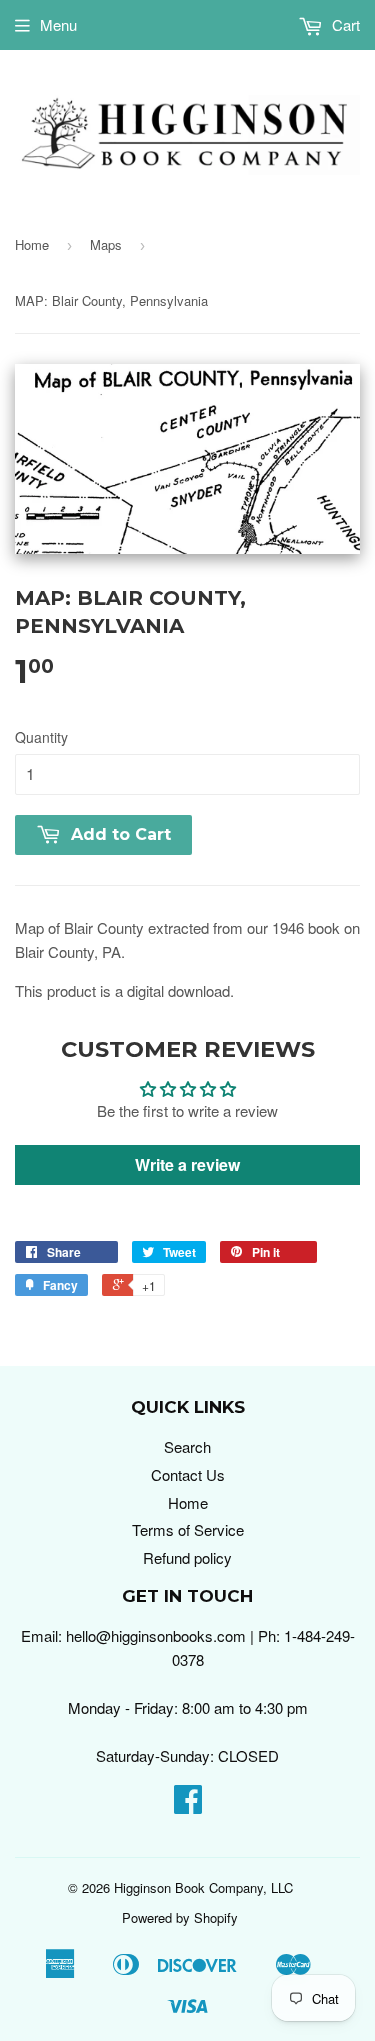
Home (32, 244)
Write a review (187, 1164)
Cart (344, 24)
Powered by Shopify (180, 1917)
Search (187, 1446)
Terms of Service (188, 1529)
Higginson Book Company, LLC (203, 1887)
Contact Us (188, 1474)
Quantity (41, 737)
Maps (106, 244)
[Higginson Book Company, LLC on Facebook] (188, 1804)
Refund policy (187, 1557)
